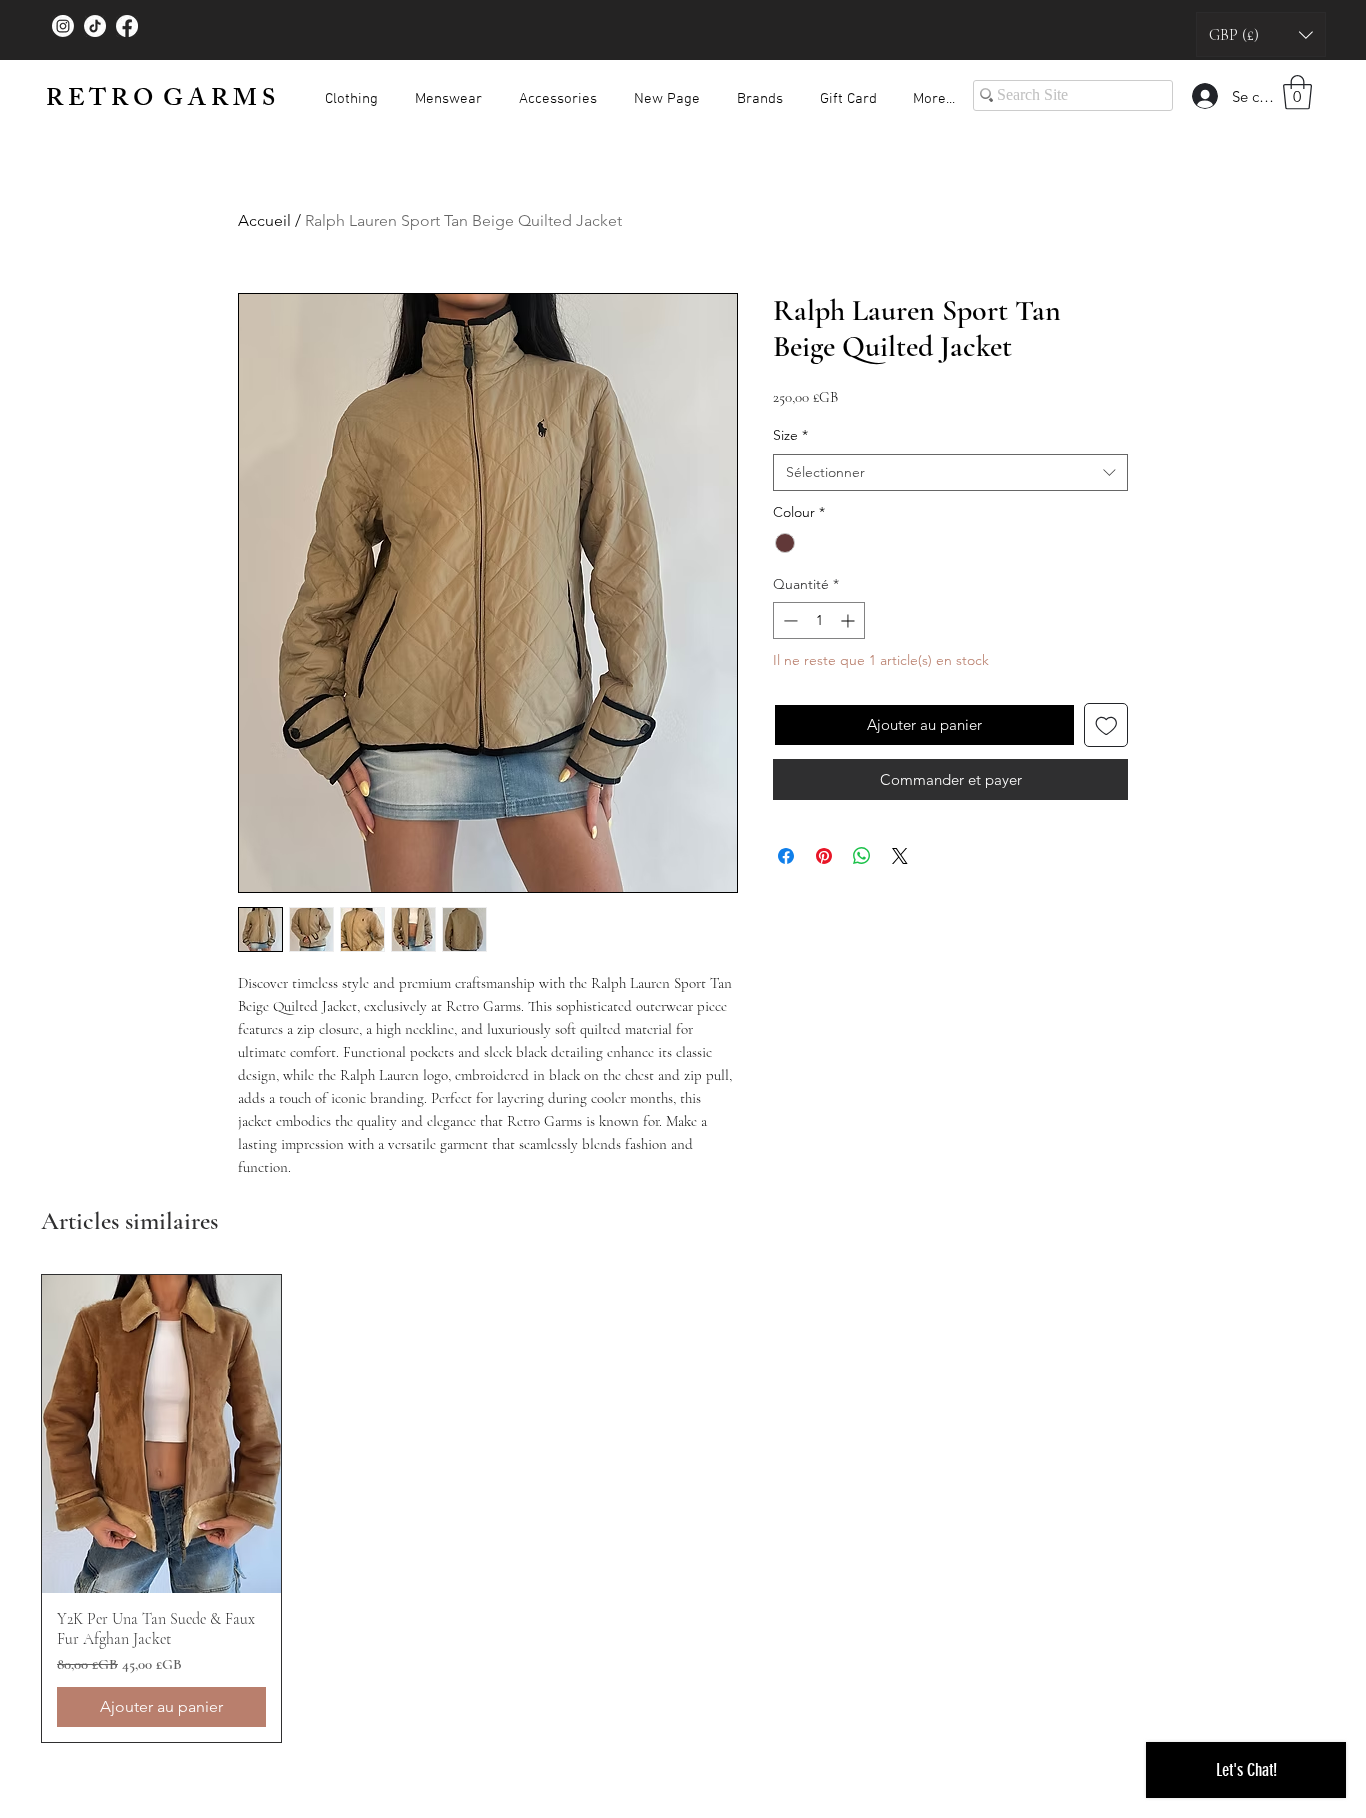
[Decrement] (788, 620)
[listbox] (1261, 34)
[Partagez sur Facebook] (786, 856)
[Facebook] (127, 26)
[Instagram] (63, 26)
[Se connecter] (1204, 96)
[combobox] (950, 473)
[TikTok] (95, 26)
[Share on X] (900, 856)
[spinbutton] (819, 620)
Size (790, 435)
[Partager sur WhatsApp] (862, 856)
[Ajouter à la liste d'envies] (1106, 725)
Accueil (264, 220)
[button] (1261, 34)
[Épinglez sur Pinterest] (824, 856)
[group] (683, 1509)
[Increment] (849, 620)
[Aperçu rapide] (161, 1434)
